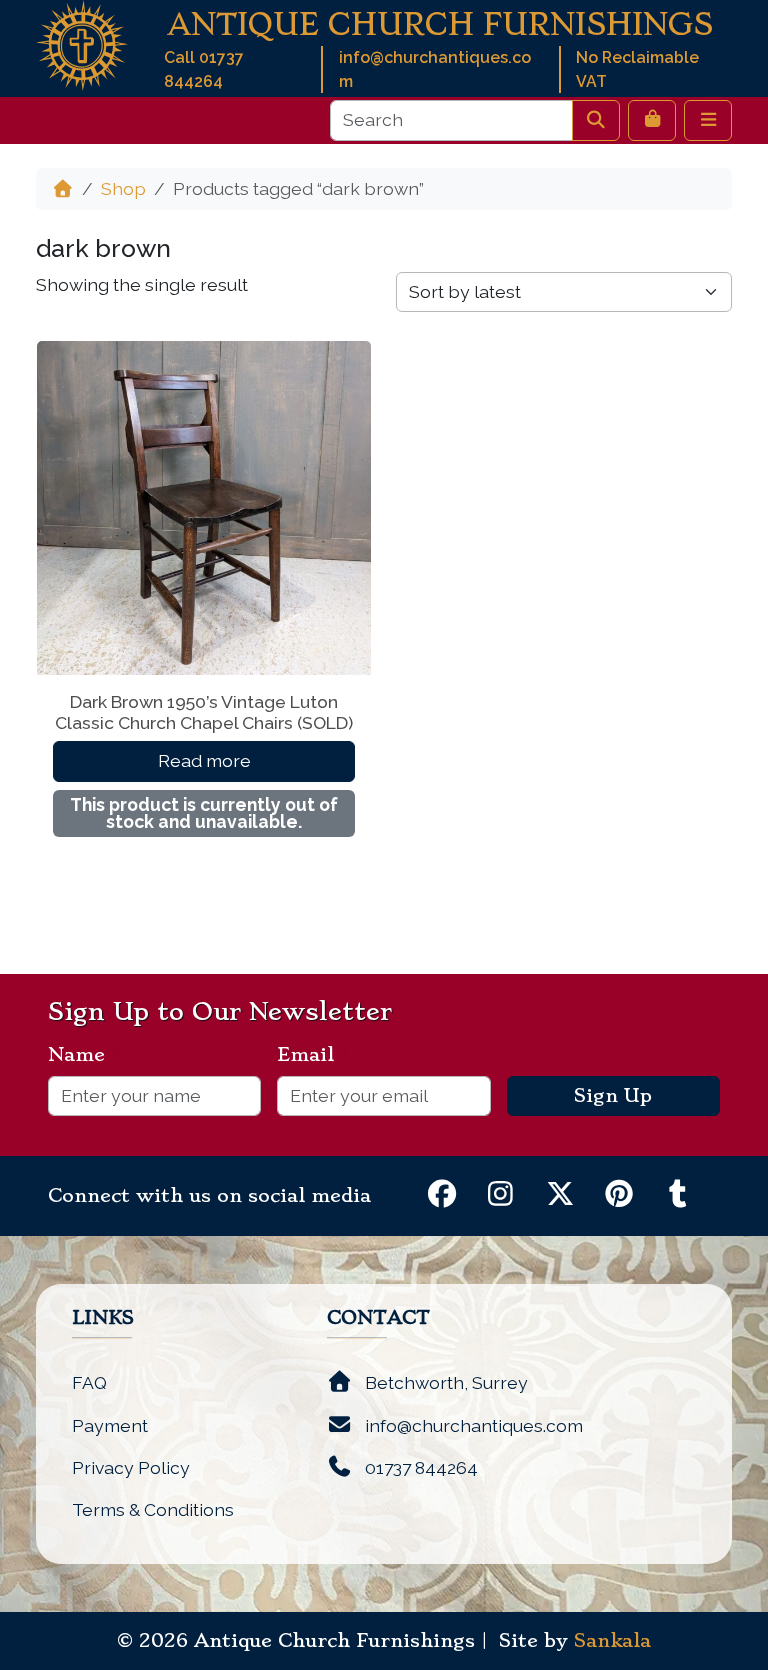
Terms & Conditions (153, 1509)
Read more (204, 760)
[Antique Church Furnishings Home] (82, 43)
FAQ (89, 1382)
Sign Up (613, 1096)
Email (313, 1055)
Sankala (612, 1641)
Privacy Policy (131, 1467)
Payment (110, 1425)
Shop (123, 188)
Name (84, 1055)
